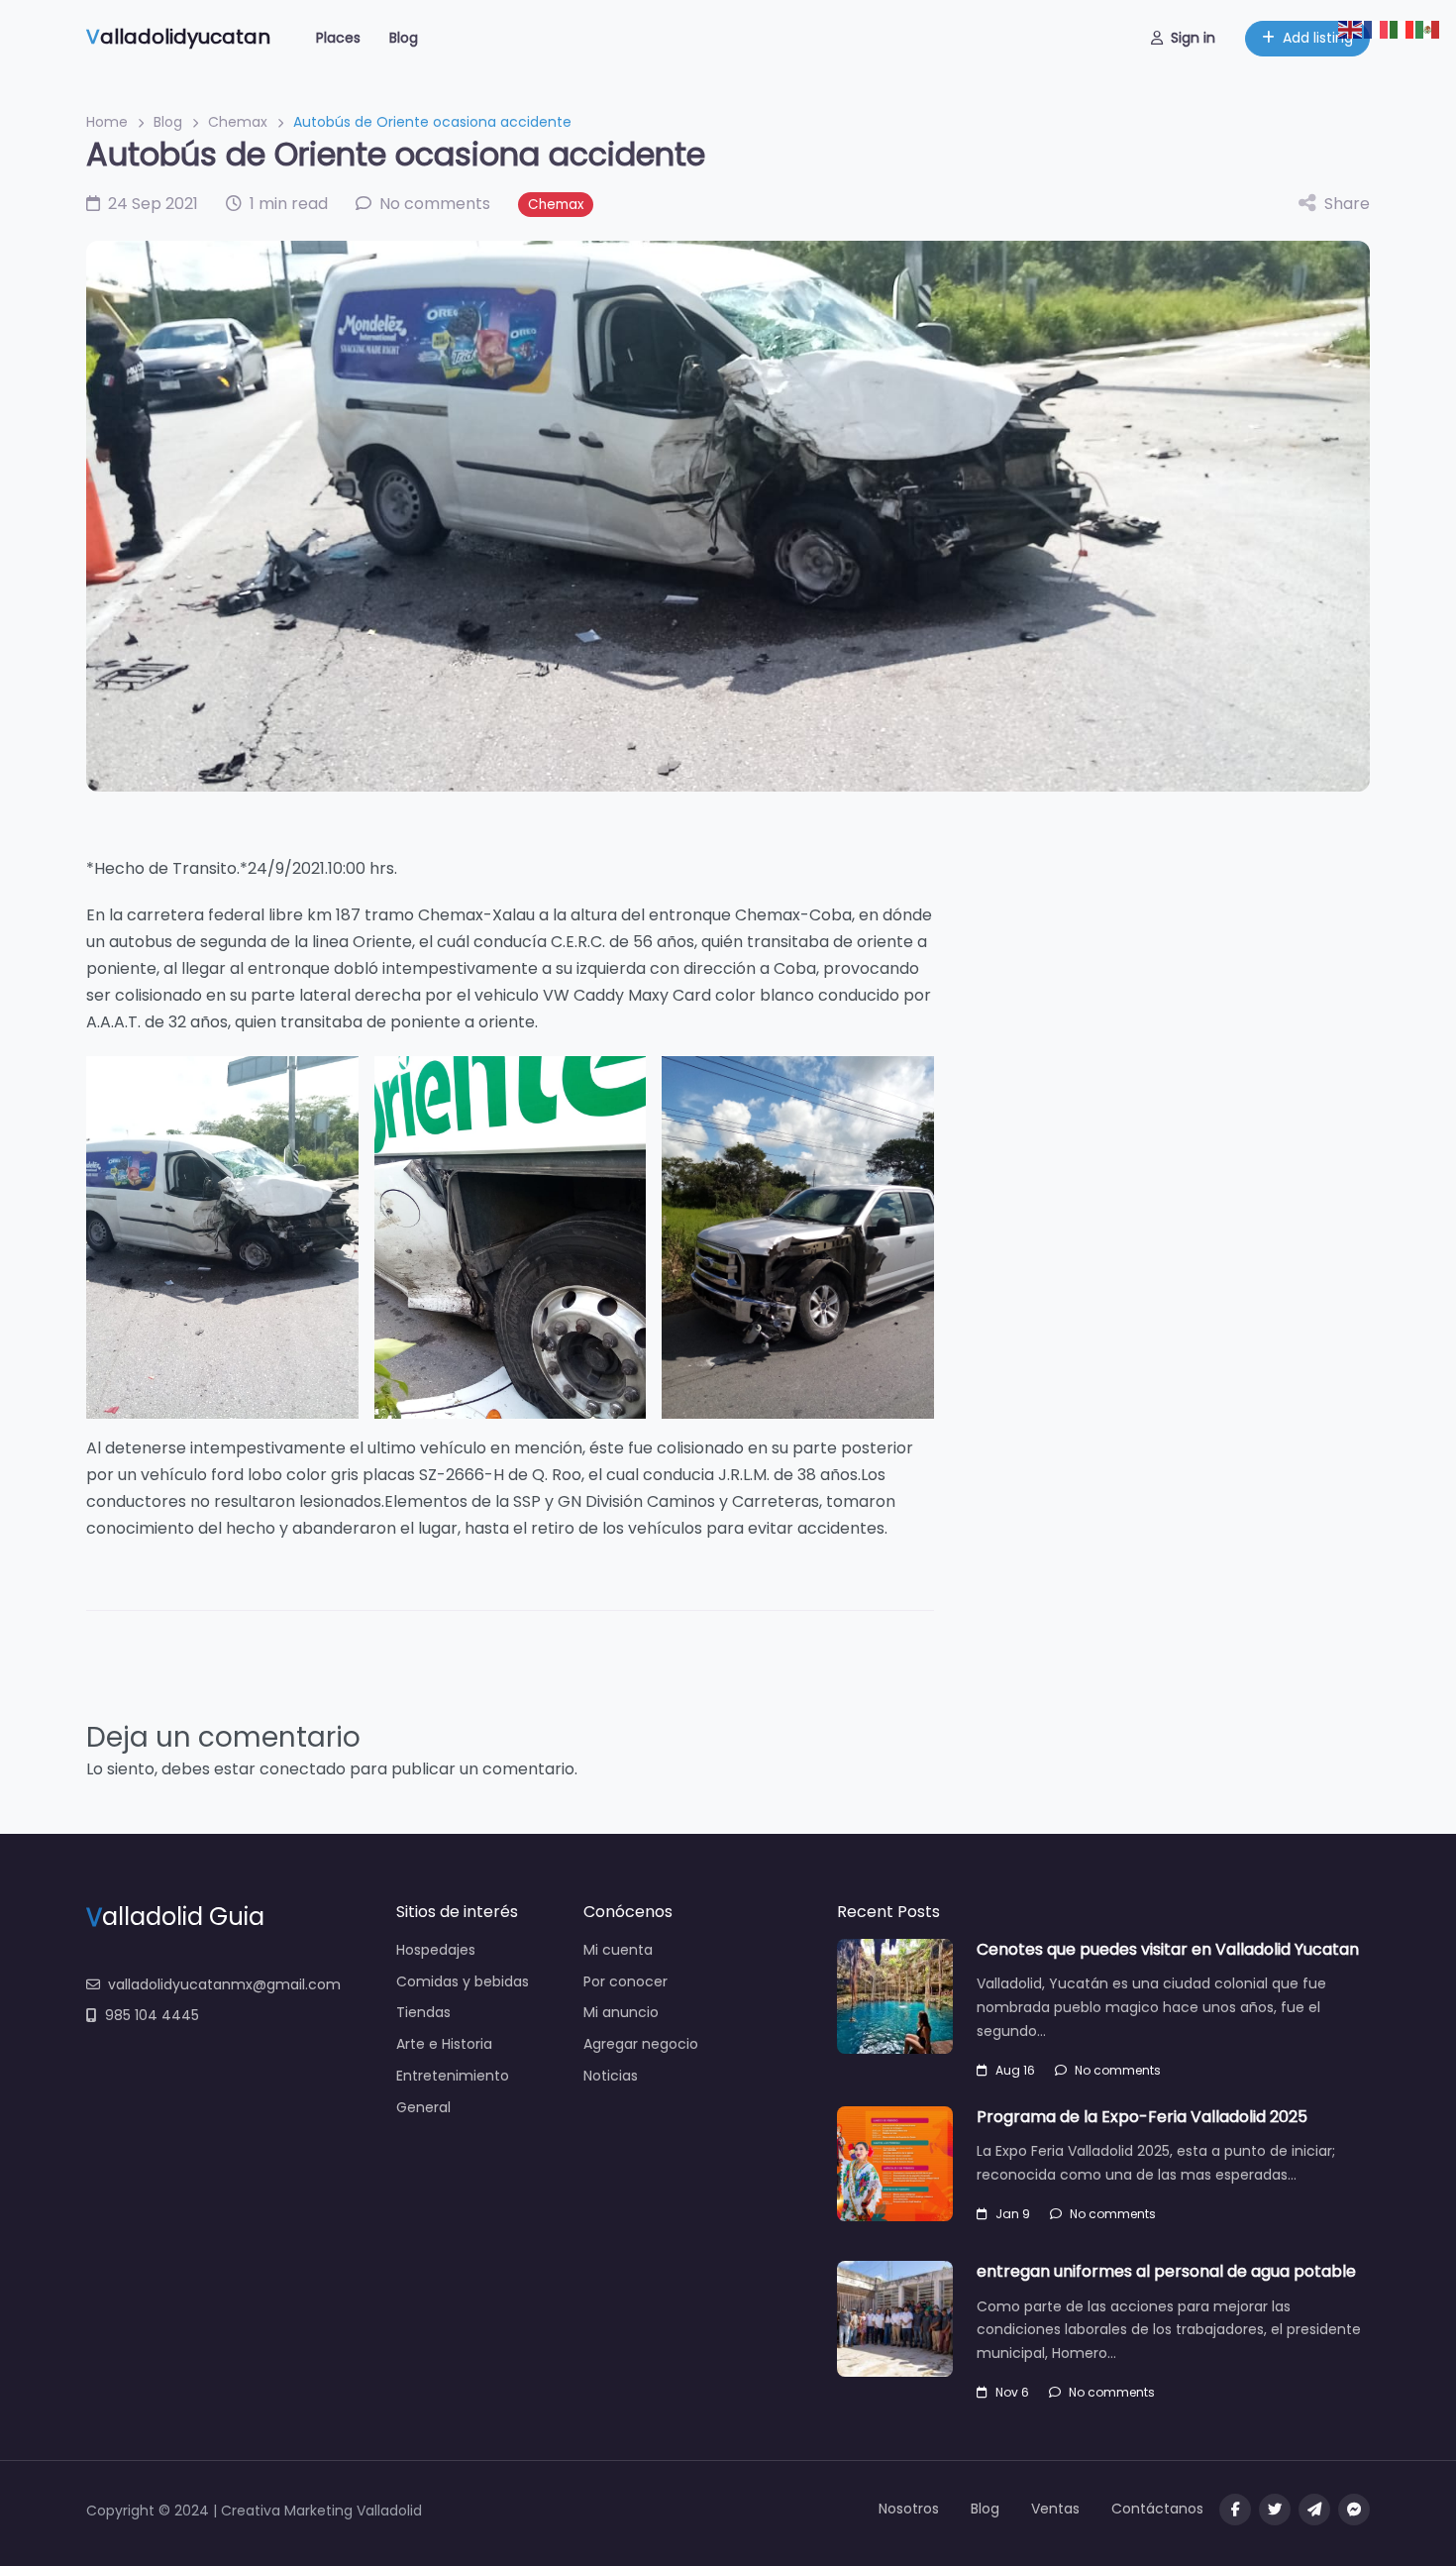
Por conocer (625, 1981)
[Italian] (1403, 28)
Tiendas (423, 2012)
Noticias (611, 2076)
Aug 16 (1015, 2070)
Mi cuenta (618, 1950)
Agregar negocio (641, 2044)
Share (1347, 204)
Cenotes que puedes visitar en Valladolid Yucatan (1168, 1949)
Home (107, 122)
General (423, 2107)
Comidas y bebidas (463, 1981)
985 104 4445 (152, 2015)
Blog (404, 38)
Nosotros (909, 2509)
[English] (1351, 28)
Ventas (1055, 2509)
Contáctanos (1157, 2509)
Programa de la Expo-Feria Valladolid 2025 (1142, 2117)
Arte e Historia (444, 2044)
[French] (1377, 28)
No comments (1118, 2070)
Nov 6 (1012, 2392)
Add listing (1318, 38)
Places (338, 38)
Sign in (1193, 38)
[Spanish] (1428, 28)
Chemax (238, 122)
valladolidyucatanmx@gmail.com (224, 1984)
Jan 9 (1013, 2214)
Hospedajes (436, 1950)
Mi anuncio (621, 2012)
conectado (303, 1769)
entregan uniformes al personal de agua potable (1166, 2271)
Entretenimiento (453, 2076)
